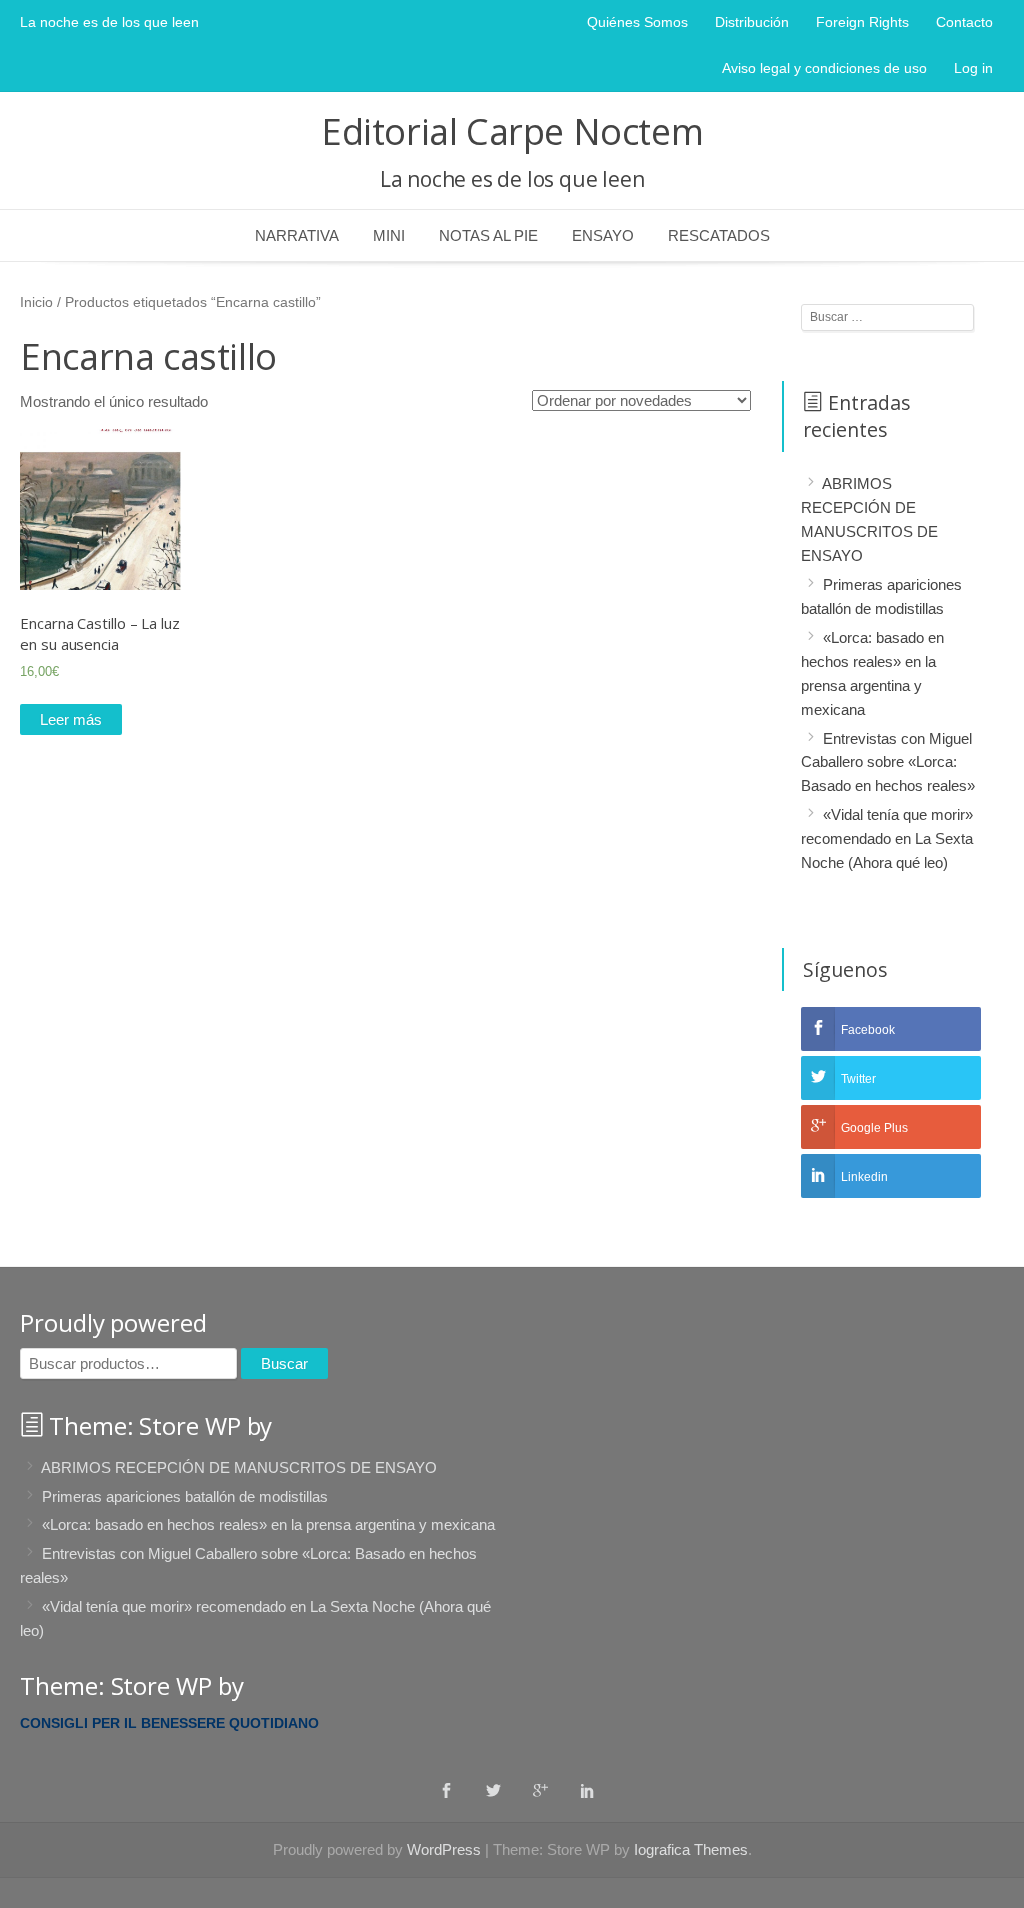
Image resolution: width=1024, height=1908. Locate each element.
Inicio (36, 302)
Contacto (964, 22)
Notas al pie (488, 235)
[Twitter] (493, 1790)
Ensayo (603, 235)
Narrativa (297, 235)
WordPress (444, 1849)
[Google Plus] (540, 1790)
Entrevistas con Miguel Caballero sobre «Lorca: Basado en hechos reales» (888, 761)
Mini (389, 235)
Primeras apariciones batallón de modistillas (185, 1495)
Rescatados (719, 235)
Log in (973, 68)
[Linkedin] (587, 1790)
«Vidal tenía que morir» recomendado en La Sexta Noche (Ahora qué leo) (887, 838)
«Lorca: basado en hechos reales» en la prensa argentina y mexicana (268, 1524)
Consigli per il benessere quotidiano (169, 1723)
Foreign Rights (862, 22)
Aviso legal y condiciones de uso (824, 68)
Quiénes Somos (637, 22)
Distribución (752, 22)
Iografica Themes (691, 1849)
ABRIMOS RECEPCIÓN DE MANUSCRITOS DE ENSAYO (239, 1467)
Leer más (71, 719)
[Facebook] (446, 1790)
